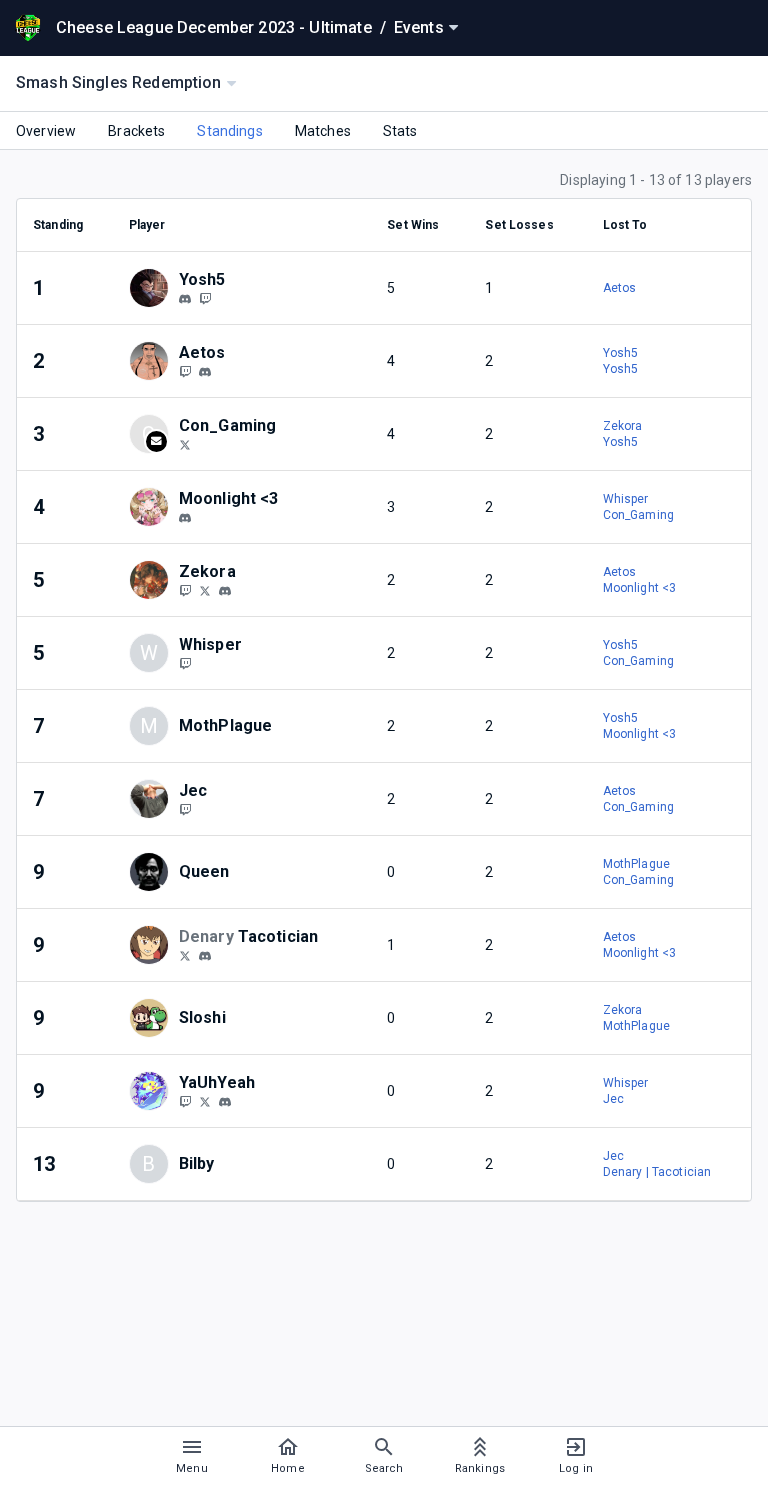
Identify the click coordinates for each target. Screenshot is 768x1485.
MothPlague (637, 864)
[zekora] (225, 591)
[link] (185, 298)
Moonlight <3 (640, 588)
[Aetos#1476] (205, 372)
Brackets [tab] (136, 131)
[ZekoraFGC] (185, 590)
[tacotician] (205, 956)
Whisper (626, 499)
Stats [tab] (400, 131)
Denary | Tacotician (657, 1172)
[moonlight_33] (185, 518)
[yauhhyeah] (185, 1101)
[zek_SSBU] (205, 590)
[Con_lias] (185, 444)
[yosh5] (185, 299)
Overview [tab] (46, 131)
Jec (613, 1099)
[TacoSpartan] (185, 955)
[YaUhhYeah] (205, 1101)
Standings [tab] (229, 131)
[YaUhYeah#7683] (225, 1102)
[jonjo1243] (205, 298)
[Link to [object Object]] (154, 288)
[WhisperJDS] (185, 663)
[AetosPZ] (185, 371)
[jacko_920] (185, 809)
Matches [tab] (323, 131)
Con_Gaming (639, 515)
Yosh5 (621, 353)
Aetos (620, 288)
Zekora (623, 426)
